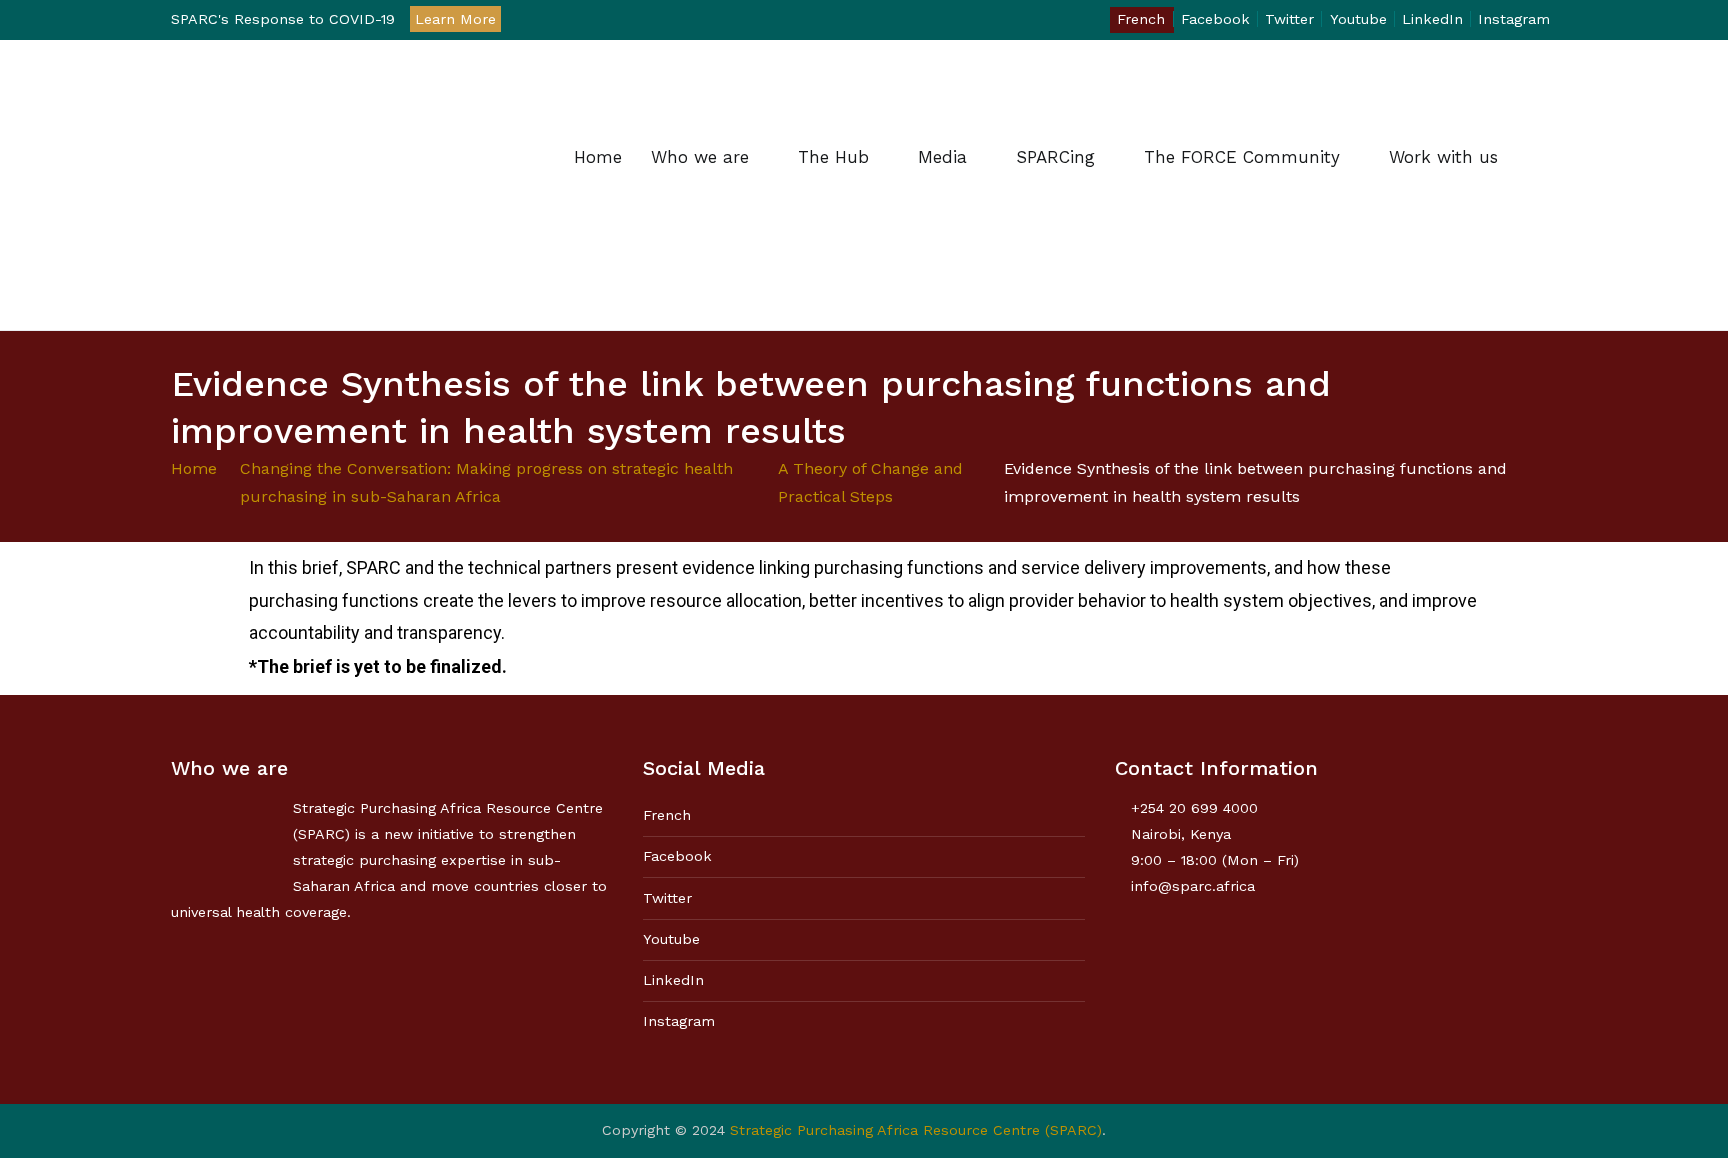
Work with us (1443, 157)
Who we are (700, 157)
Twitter (1289, 19)
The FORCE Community (1242, 157)
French (1141, 19)
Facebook (1215, 19)
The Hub (833, 157)
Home (598, 157)
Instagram (1514, 19)
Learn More (455, 19)
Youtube (1358, 19)
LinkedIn (1432, 19)
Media (942, 157)
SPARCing (1055, 157)
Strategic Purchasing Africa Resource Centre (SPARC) (916, 1130)
